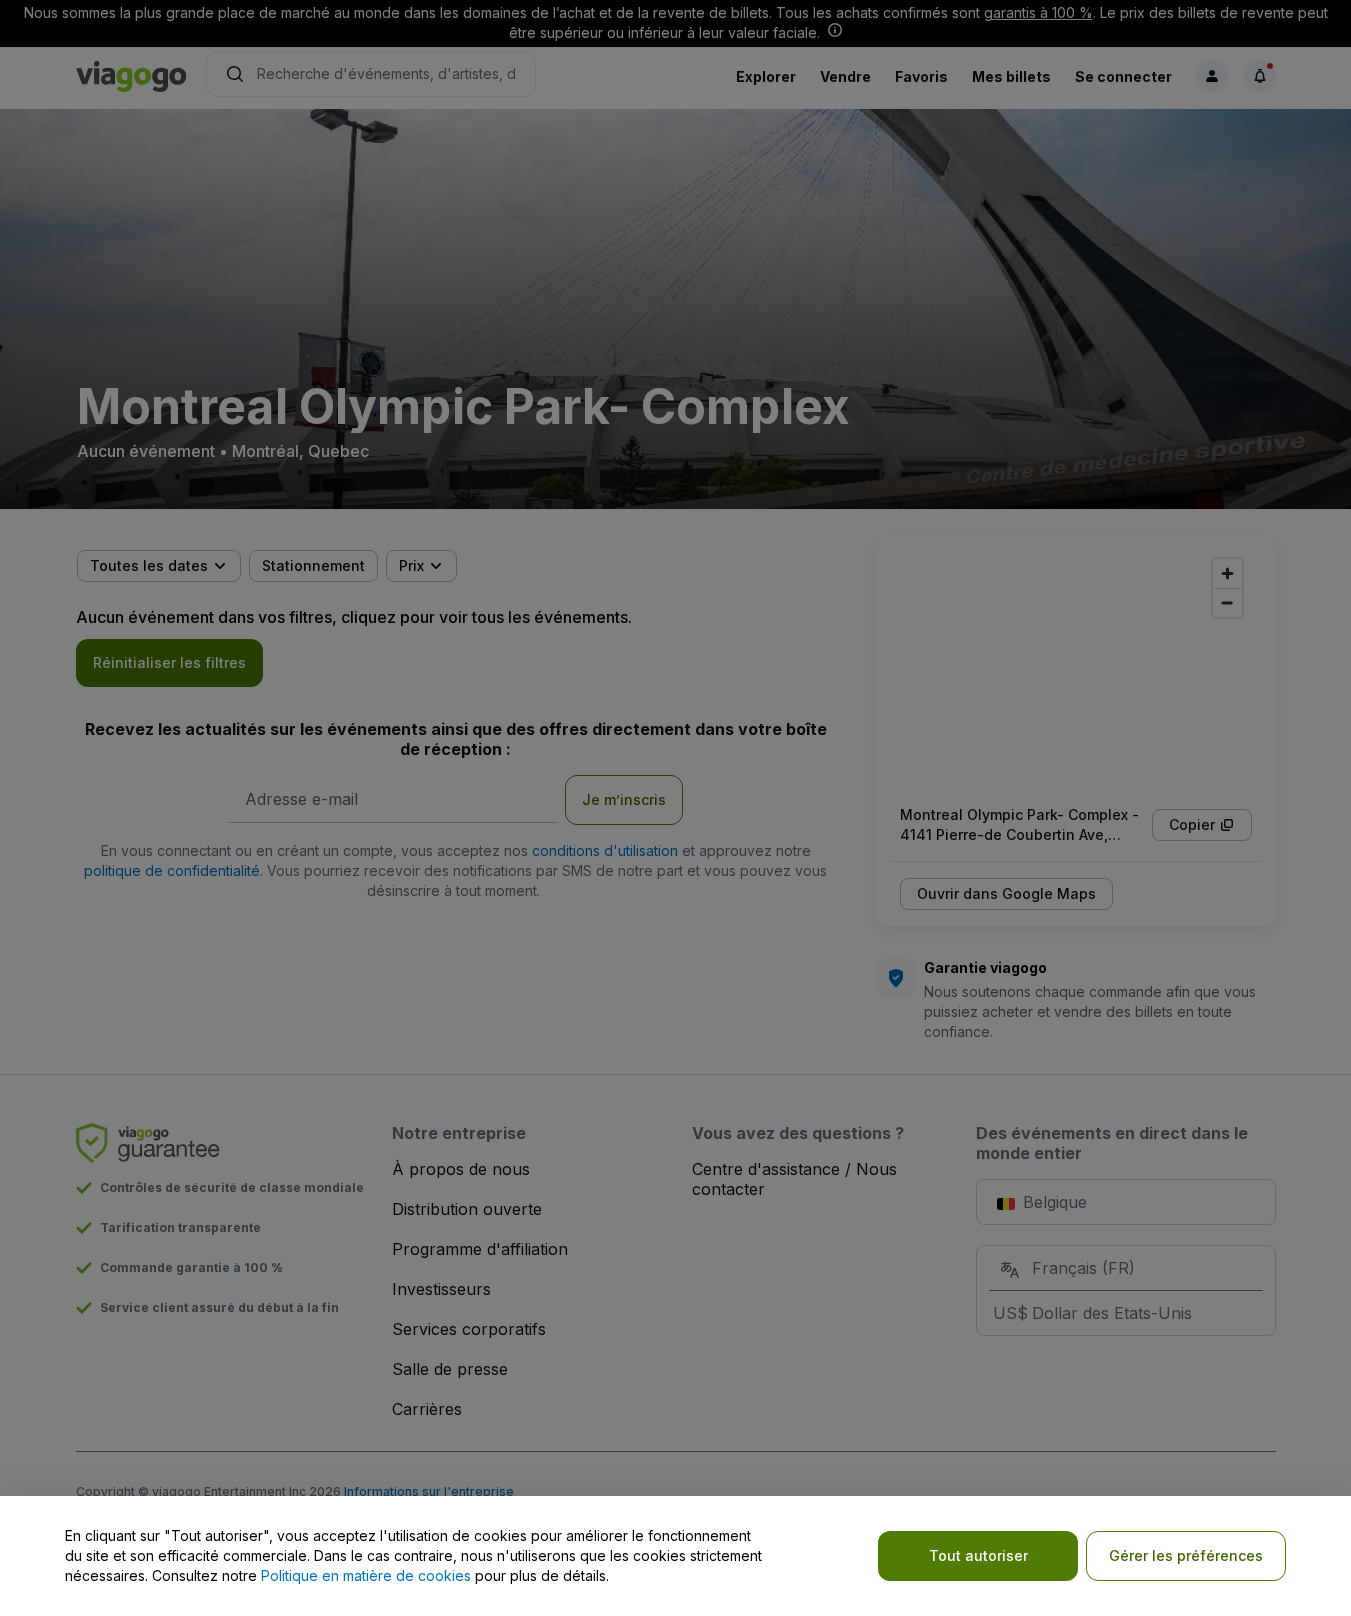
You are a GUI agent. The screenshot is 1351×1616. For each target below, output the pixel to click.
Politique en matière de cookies (366, 1575)
